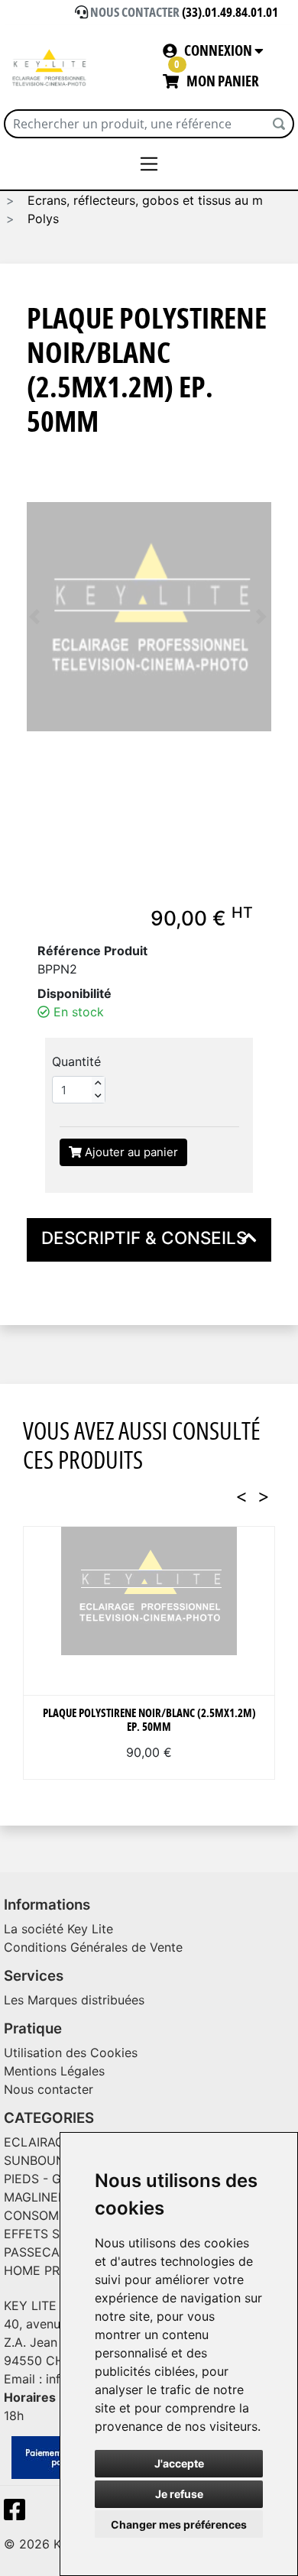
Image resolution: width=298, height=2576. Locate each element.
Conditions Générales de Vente (93, 1947)
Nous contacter (49, 2089)
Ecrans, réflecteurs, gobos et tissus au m (143, 200)
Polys (41, 219)
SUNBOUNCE (43, 2160)
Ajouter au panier (130, 1152)
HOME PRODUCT (54, 2270)
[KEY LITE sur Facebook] (18, 2514)
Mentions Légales (54, 2071)
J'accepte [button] (179, 2463)
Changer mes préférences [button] (179, 2524)
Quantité (76, 1061)
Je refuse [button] (179, 2494)
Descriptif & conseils (144, 1238)
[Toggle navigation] (149, 164)
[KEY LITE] (50, 68)
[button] (34, 617)
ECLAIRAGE (38, 2142)
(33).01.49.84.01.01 (230, 13)
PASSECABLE (43, 2252)
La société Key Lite (58, 1929)
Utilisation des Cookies (71, 2053)
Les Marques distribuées (74, 2000)
